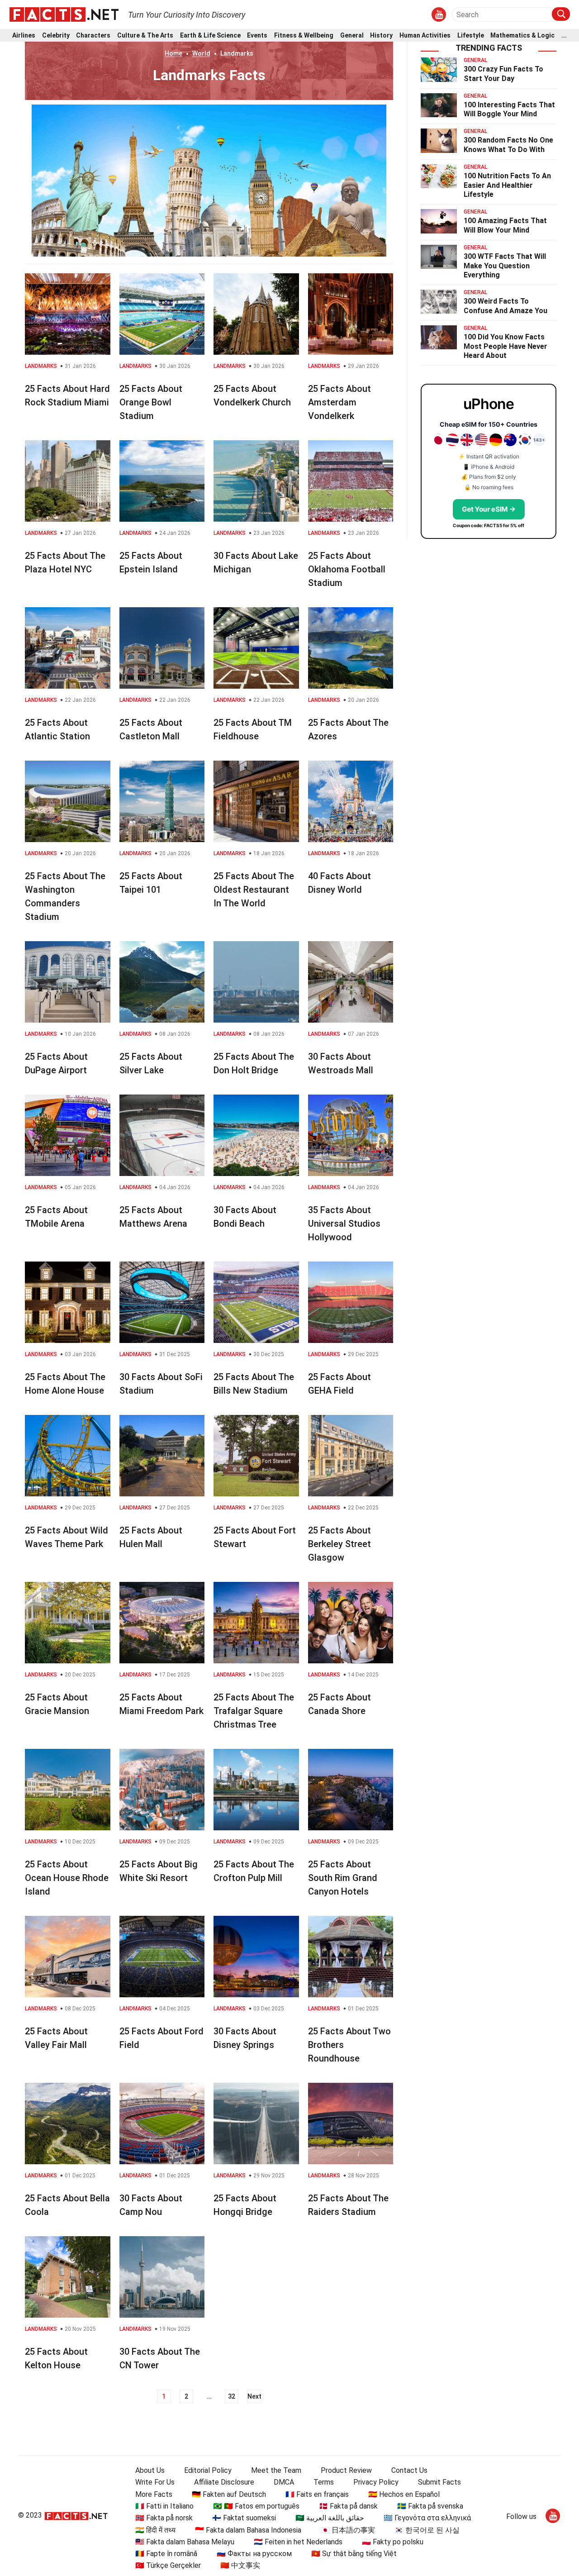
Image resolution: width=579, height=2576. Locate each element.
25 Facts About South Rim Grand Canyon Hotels (343, 1878)
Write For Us (155, 2482)
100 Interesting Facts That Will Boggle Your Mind (509, 110)
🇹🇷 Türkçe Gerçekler (168, 2565)
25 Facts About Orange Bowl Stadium (151, 402)
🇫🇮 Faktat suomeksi (244, 2518)
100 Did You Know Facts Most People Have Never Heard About (505, 346)
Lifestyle (471, 36)
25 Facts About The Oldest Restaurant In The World (254, 890)
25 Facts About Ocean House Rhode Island (67, 1878)
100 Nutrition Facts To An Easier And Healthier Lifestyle (507, 185)
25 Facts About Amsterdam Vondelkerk (339, 402)
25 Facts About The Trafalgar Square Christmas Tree (254, 1711)
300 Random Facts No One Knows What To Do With (508, 145)
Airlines (24, 36)
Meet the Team (276, 2470)
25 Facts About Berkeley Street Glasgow (339, 1544)
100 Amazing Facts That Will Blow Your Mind (505, 225)
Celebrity (56, 36)
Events (257, 36)
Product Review (346, 2470)
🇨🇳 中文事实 (240, 2565)
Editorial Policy (208, 2470)
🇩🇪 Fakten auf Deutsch (229, 2494)
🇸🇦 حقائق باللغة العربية (330, 2518)
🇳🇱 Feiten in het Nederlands (298, 2542)
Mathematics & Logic (522, 36)
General (352, 36)
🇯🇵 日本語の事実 (348, 2530)
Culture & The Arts (145, 36)
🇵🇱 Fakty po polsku (393, 2542)
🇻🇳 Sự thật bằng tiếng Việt (354, 2554)
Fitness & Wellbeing (304, 36)
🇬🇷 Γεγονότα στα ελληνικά (427, 2518)
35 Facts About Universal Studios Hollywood (344, 1224)
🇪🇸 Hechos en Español (404, 2494)
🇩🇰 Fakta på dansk (348, 2506)
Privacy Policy (376, 2482)
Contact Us (409, 2470)
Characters (93, 36)
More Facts (154, 2494)
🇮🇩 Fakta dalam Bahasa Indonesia (248, 2530)
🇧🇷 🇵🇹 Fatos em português (256, 2506)
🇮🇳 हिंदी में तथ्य (155, 2530)
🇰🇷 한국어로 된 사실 (427, 2530)
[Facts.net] (64, 14)
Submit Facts (439, 2482)
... (564, 36)
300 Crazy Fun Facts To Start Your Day (503, 74)
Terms (324, 2482)
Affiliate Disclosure (224, 2482)
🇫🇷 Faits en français (317, 2494)
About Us (150, 2470)
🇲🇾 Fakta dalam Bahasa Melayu (185, 2542)
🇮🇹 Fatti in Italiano (164, 2506)
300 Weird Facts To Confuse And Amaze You (505, 306)
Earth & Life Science (210, 36)
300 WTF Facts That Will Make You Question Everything (505, 266)
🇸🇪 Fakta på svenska (430, 2506)
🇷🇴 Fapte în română (166, 2554)
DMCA (284, 2482)
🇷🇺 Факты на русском (254, 2554)
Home (173, 53)
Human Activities (425, 36)
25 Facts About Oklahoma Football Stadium (347, 569)
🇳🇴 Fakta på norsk (164, 2518)
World (201, 53)
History (381, 36)
